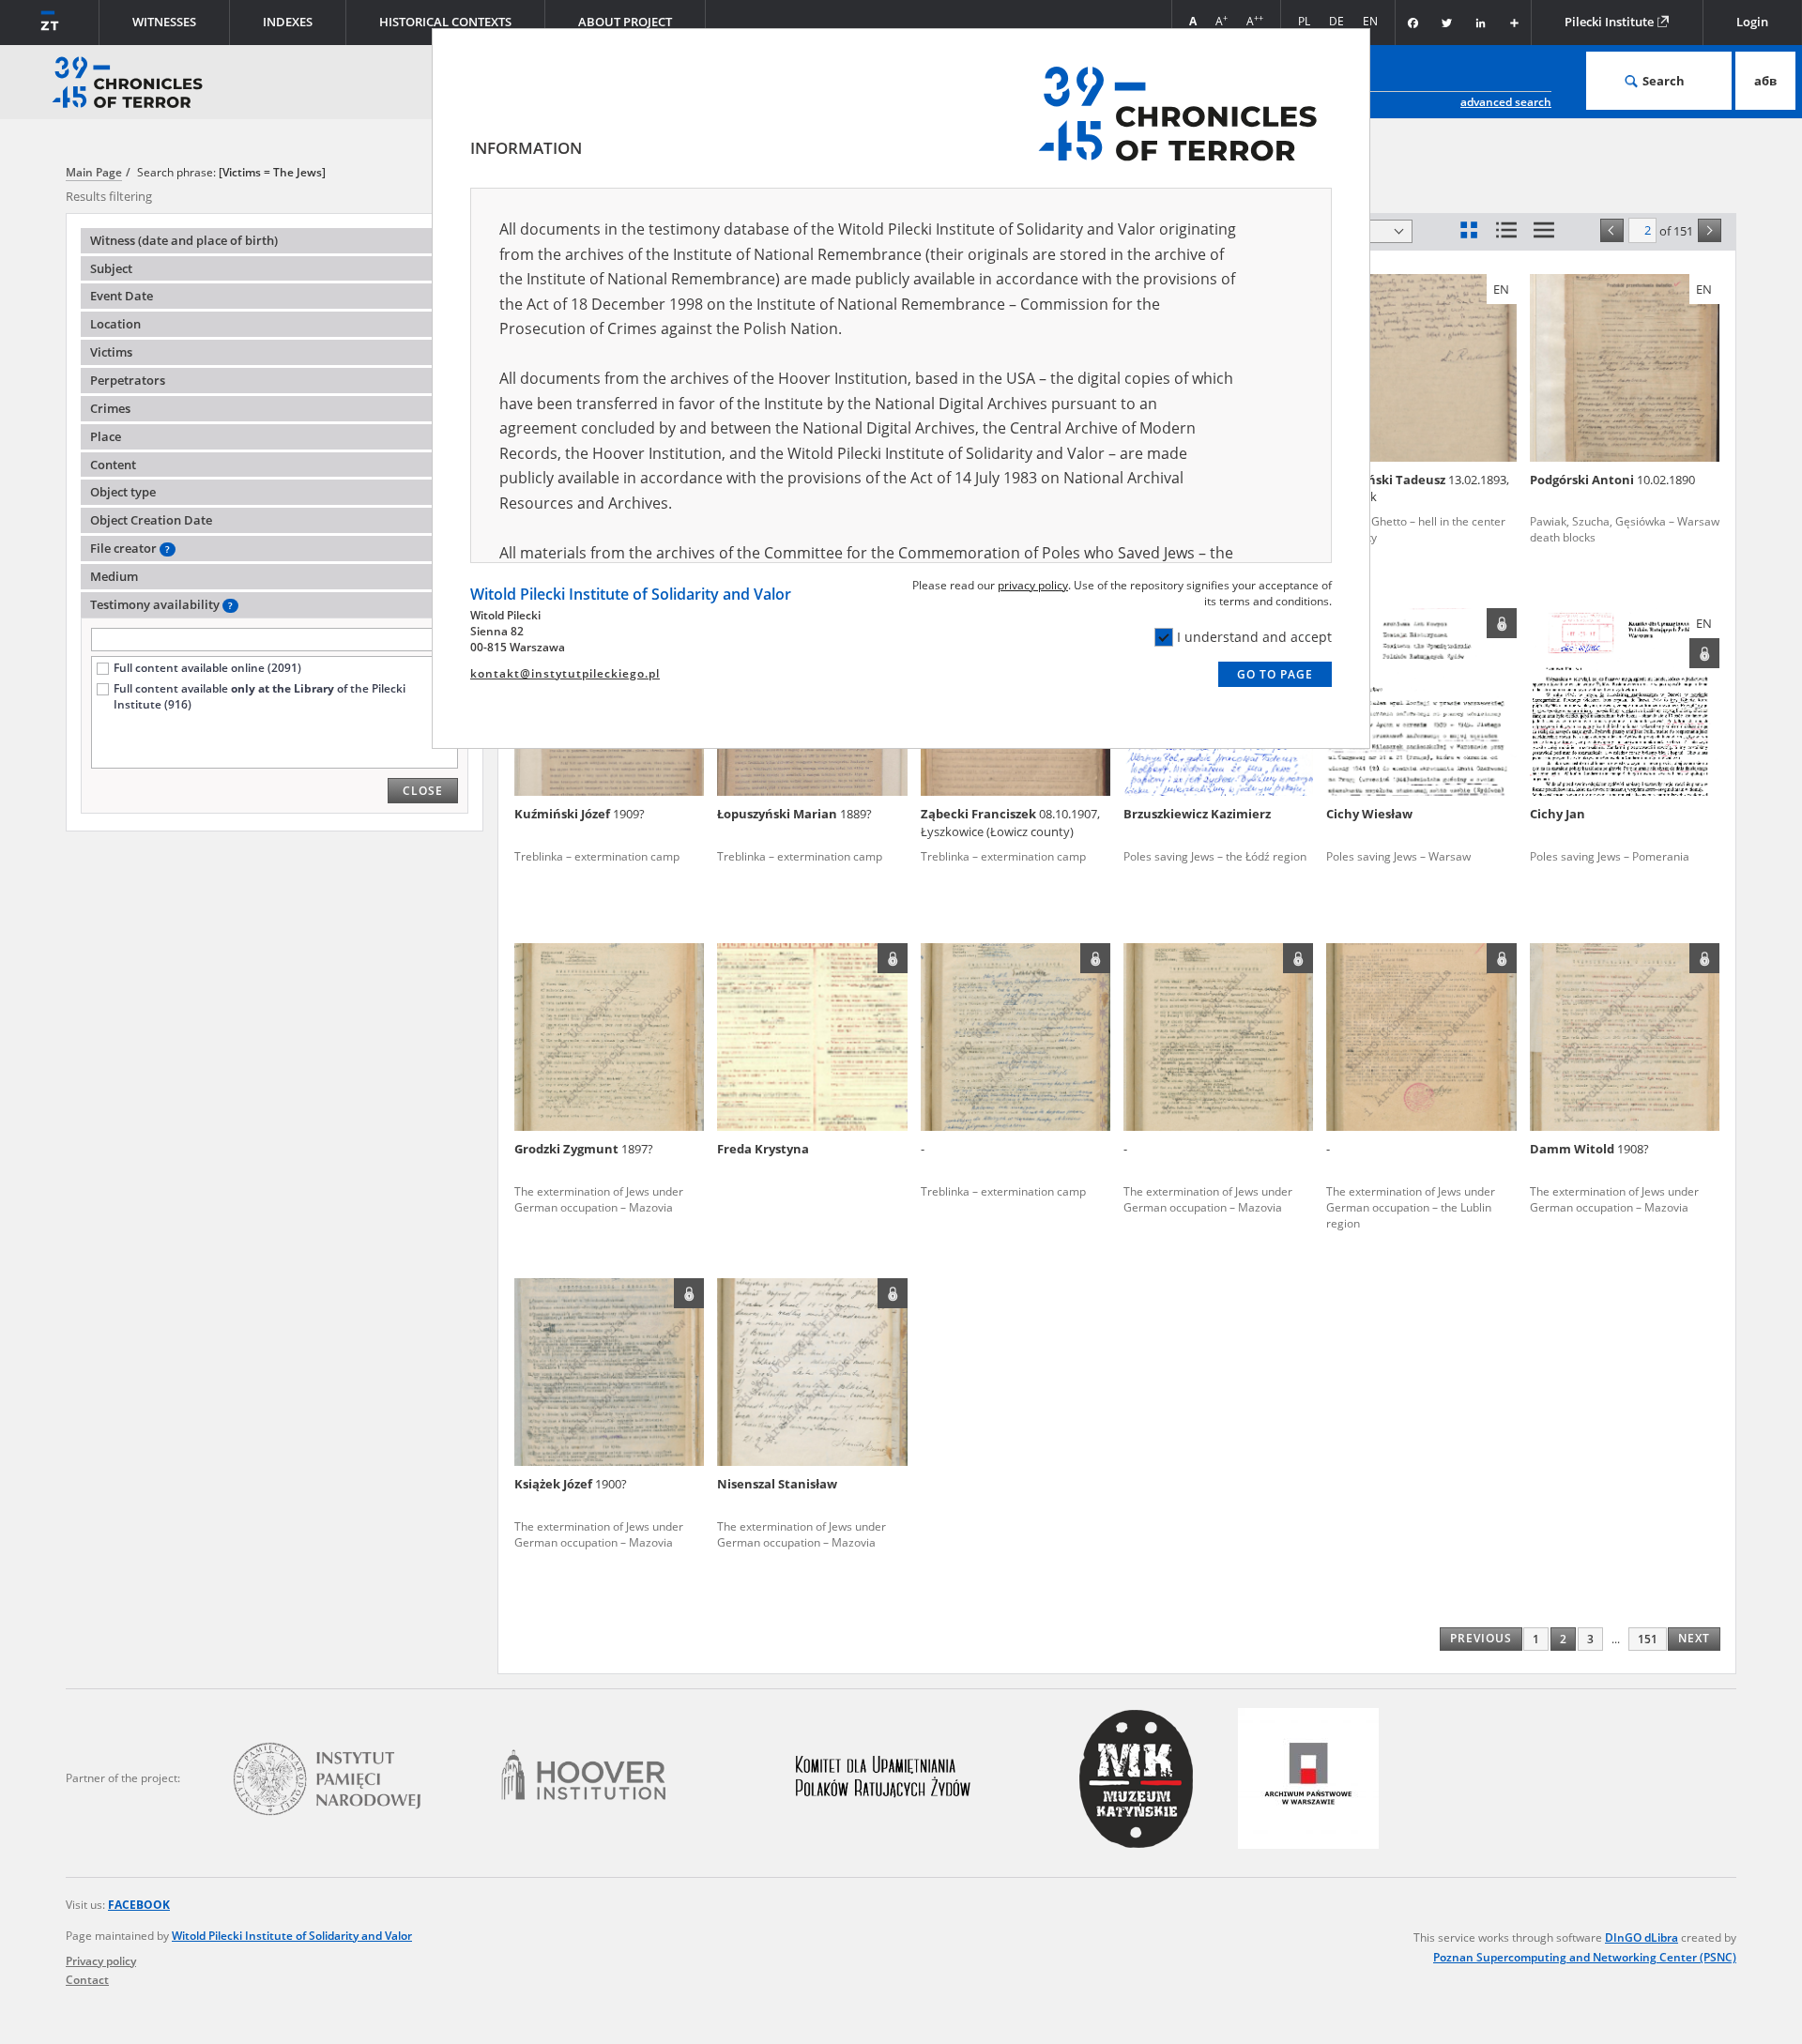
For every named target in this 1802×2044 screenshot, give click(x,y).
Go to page (1275, 674)
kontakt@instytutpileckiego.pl (565, 673)
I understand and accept (1254, 637)
